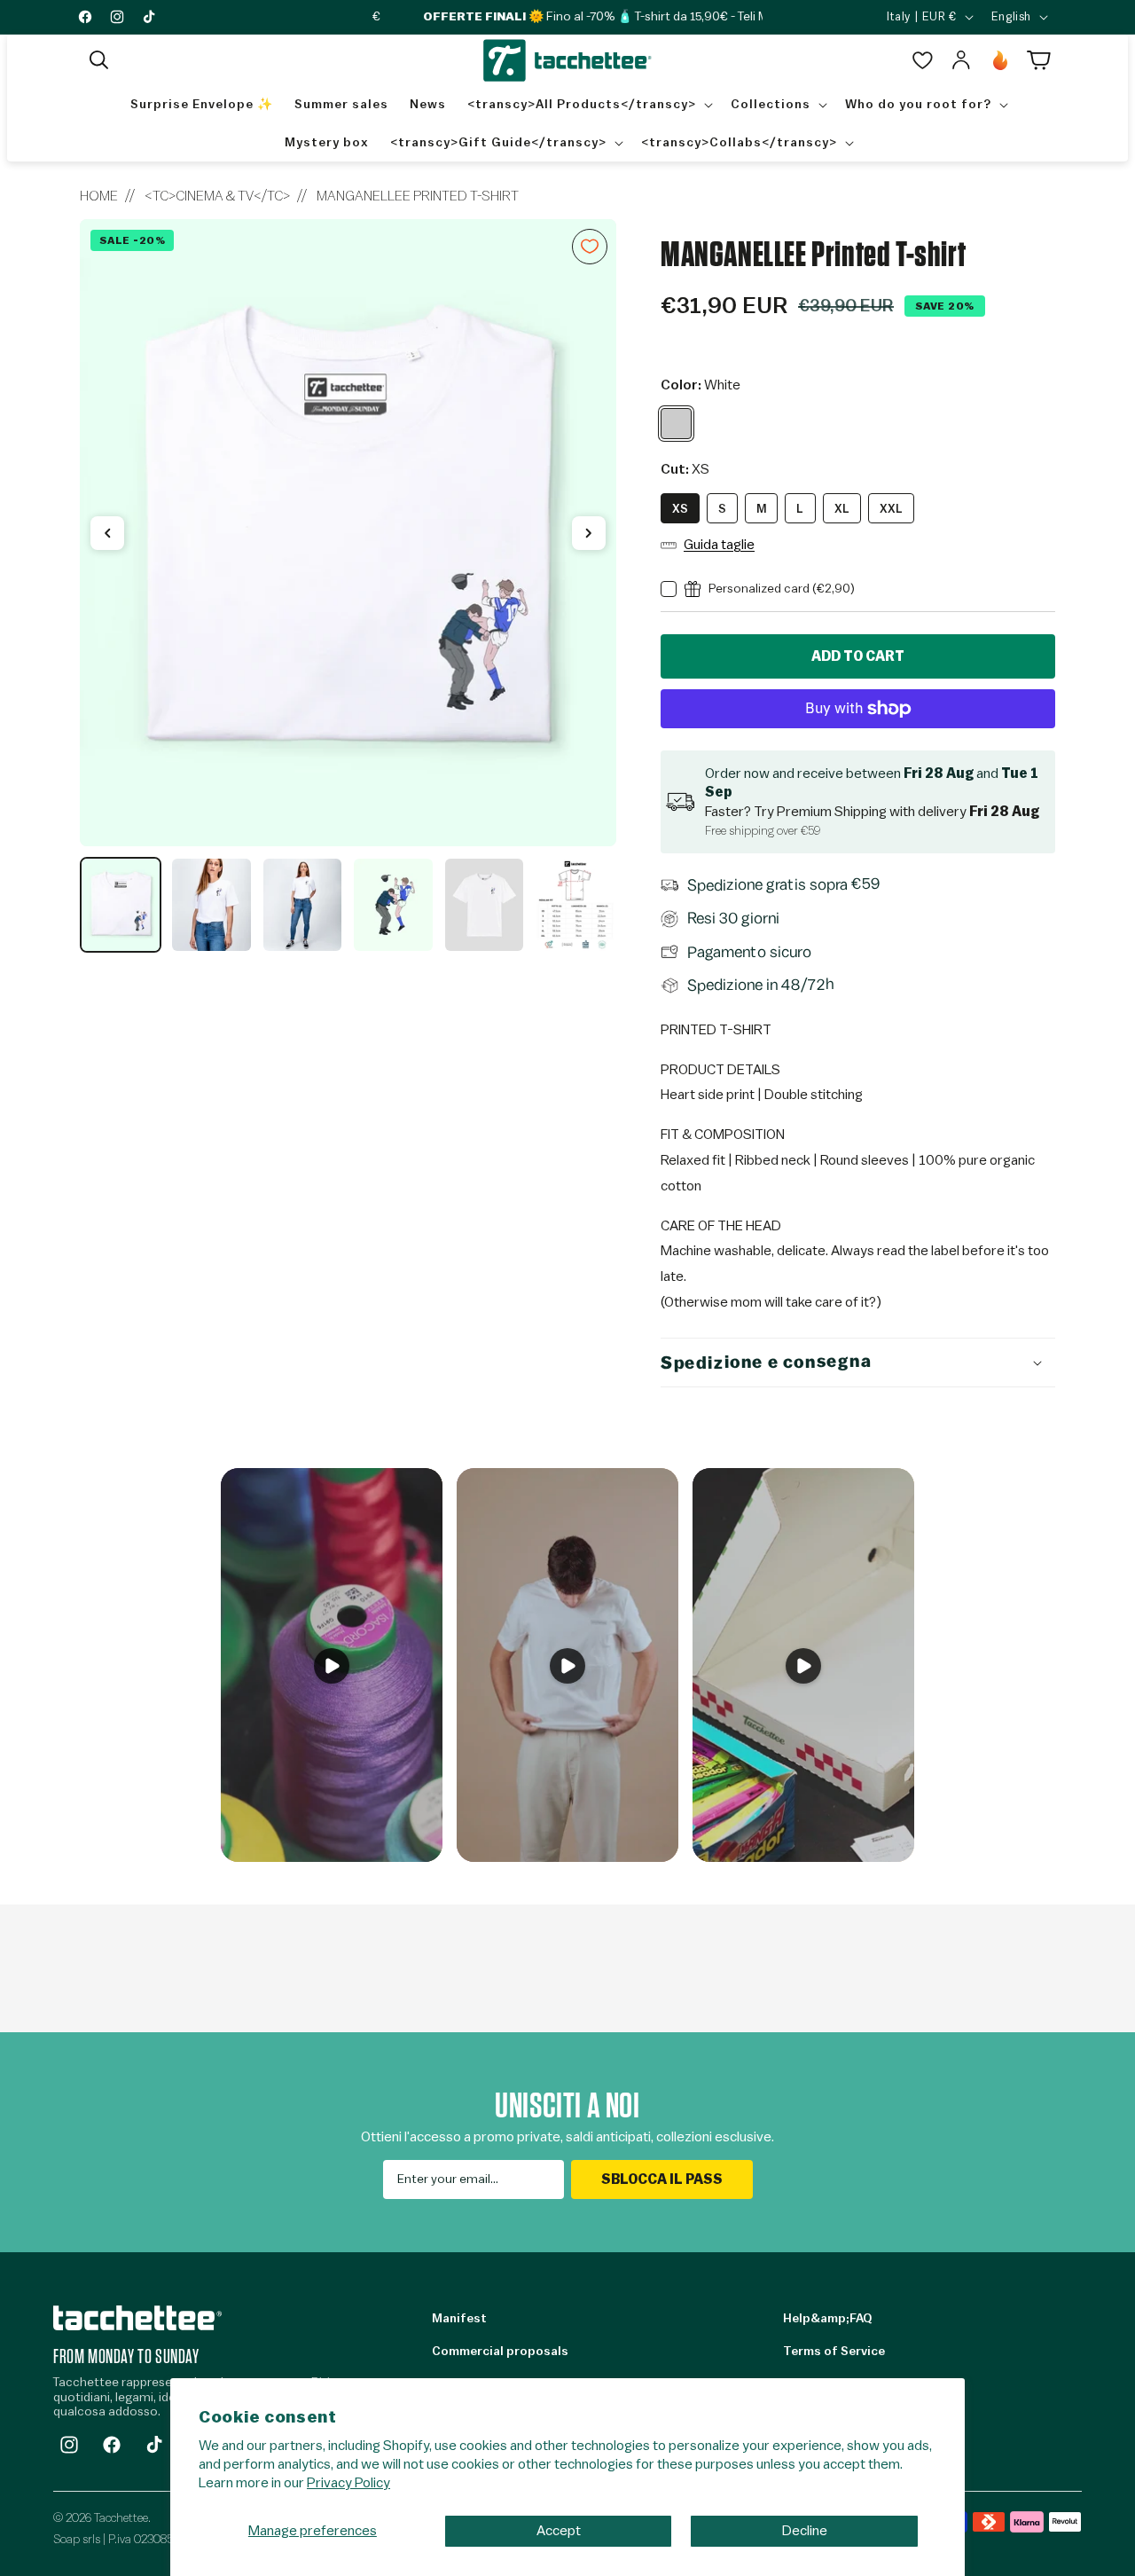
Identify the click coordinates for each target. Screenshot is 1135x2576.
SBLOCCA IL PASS (662, 2179)
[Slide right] (589, 533)
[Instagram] (69, 2445)
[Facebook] (112, 2445)
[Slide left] (107, 533)
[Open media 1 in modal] (348, 533)
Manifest (459, 2319)
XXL (891, 509)
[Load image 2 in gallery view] (211, 905)
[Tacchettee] (137, 2317)
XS (680, 509)
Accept (559, 2531)
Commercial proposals (500, 2352)
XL (842, 509)
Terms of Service (834, 2352)
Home (99, 196)
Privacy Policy (348, 2483)
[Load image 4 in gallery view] (393, 905)
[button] (99, 60)
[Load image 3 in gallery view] (302, 905)
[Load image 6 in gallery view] (575, 905)
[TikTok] (154, 2445)
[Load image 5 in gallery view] (484, 905)
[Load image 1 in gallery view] (121, 905)
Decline (805, 2531)
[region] (348, 586)
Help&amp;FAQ (827, 2319)
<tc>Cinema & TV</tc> (217, 196)
